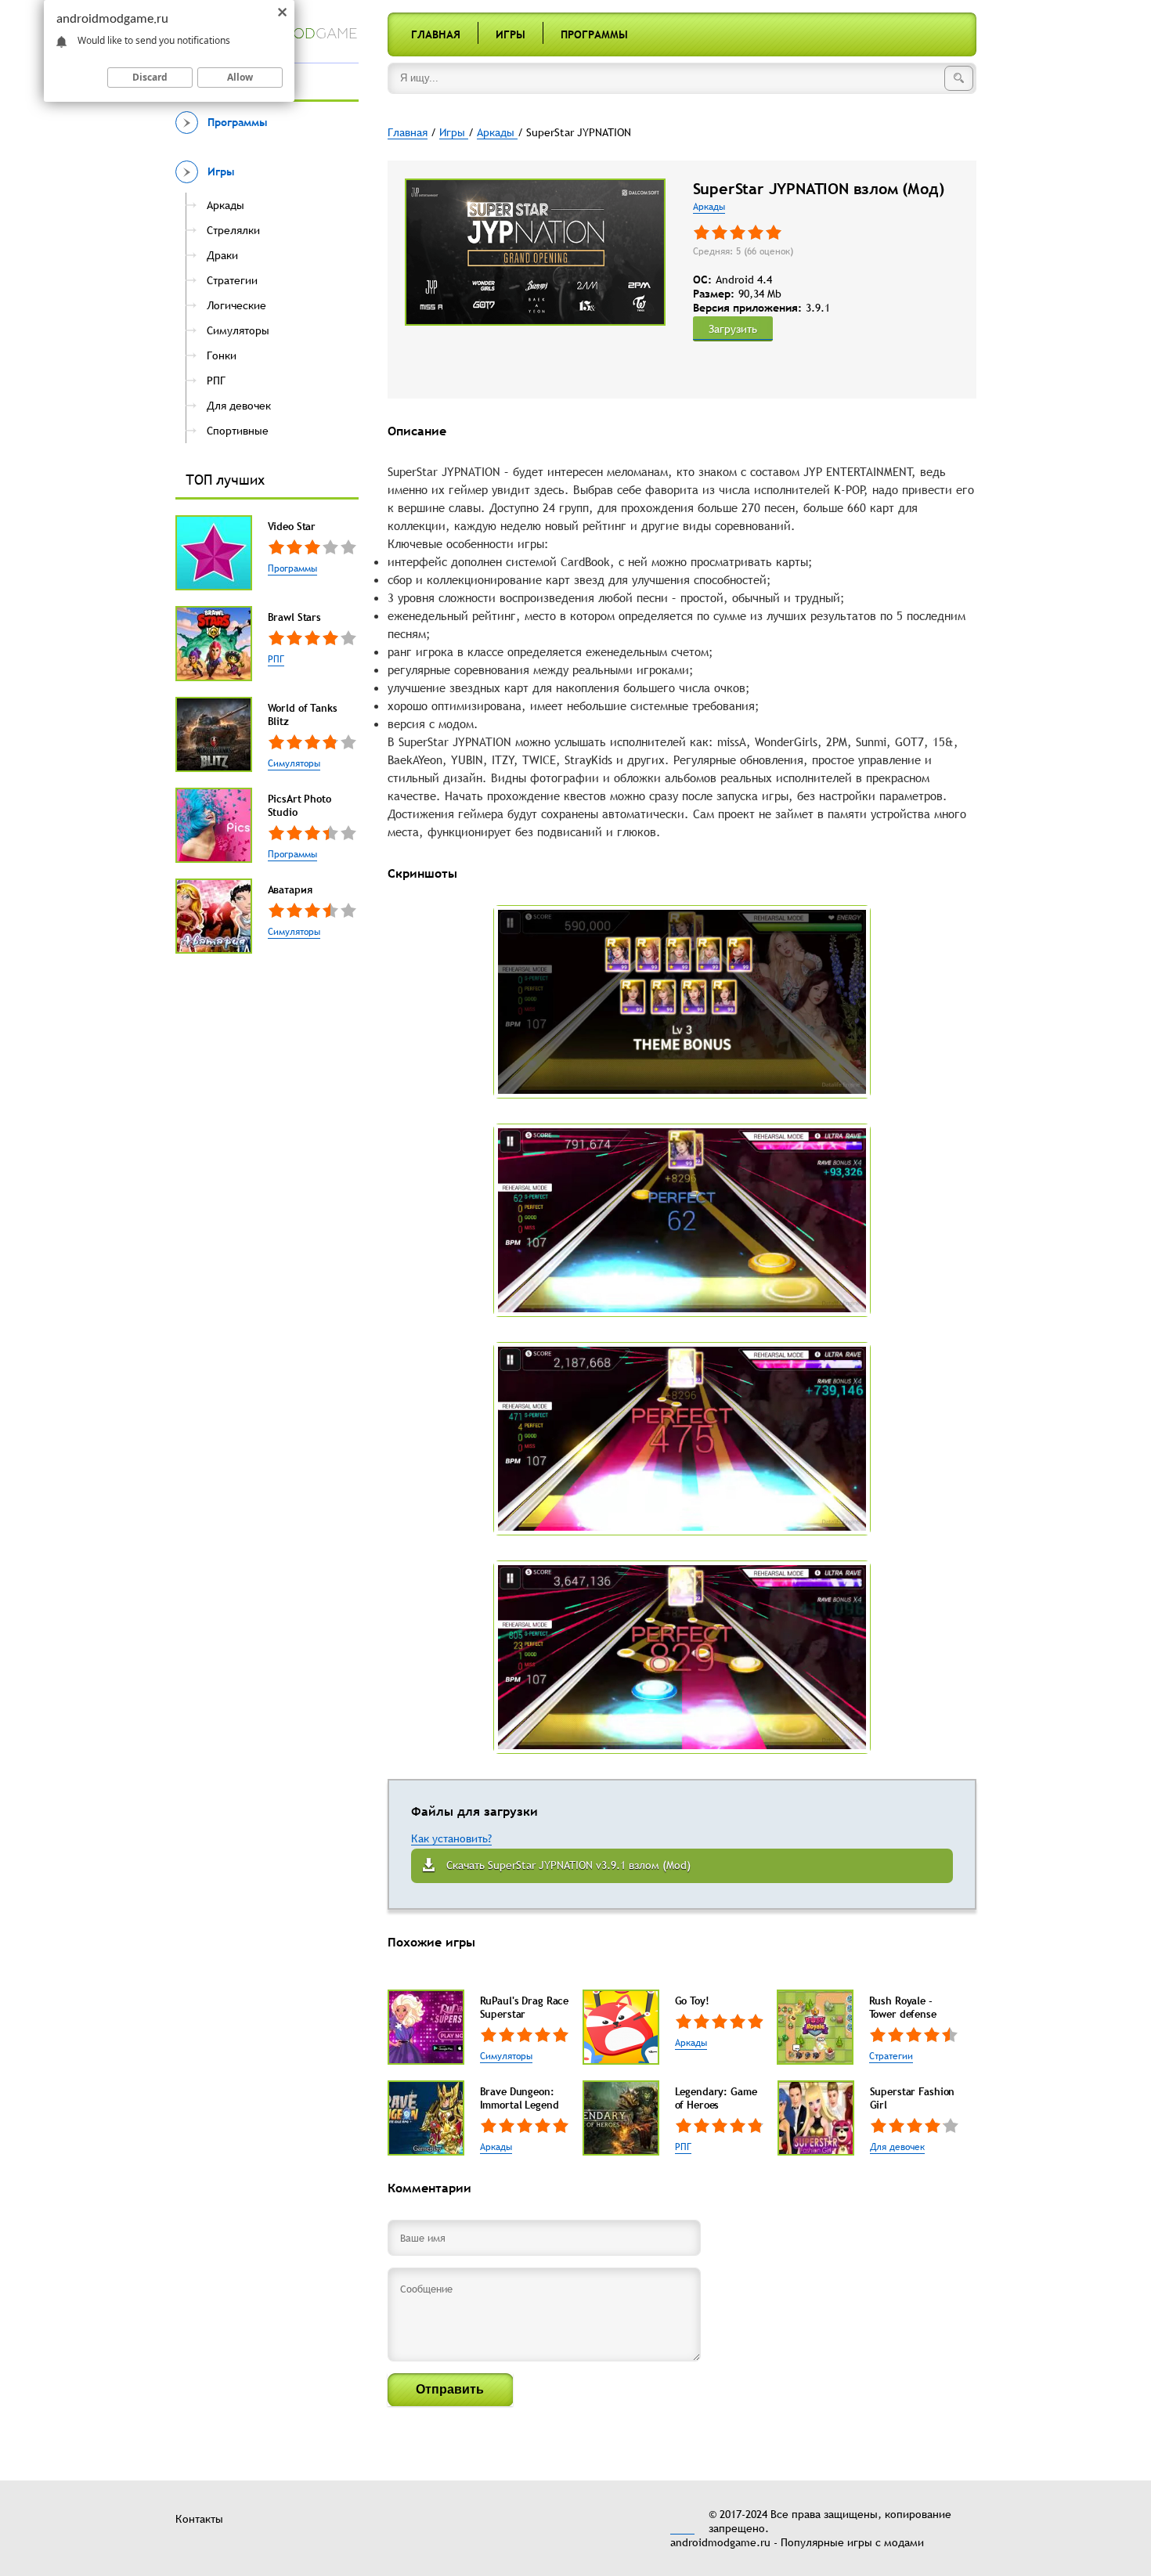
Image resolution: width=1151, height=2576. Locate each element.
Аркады (709, 207)
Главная (436, 34)
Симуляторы (294, 763)
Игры (511, 34)
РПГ (276, 659)
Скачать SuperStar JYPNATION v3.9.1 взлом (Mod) (568, 1865)
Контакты (199, 2519)
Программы (594, 34)
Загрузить (733, 329)
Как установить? (451, 1838)
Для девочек (897, 2147)
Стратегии (891, 2056)
